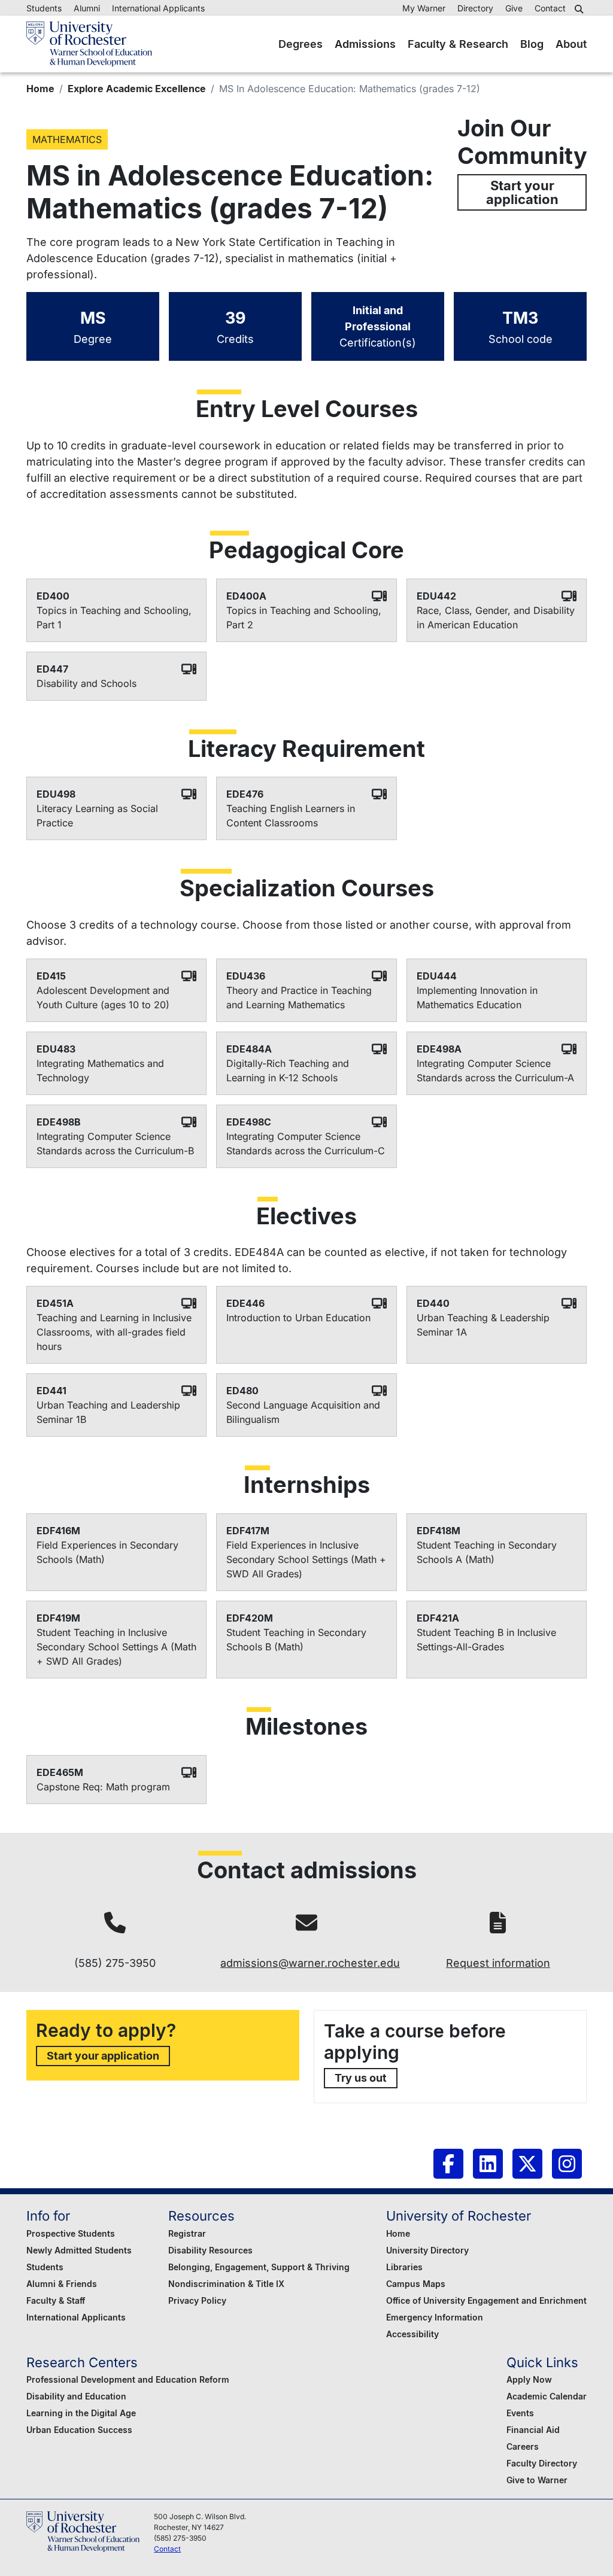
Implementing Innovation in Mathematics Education (477, 997)
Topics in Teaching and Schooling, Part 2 (304, 618)
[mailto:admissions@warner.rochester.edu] (306, 1923)
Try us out (361, 2078)
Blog (532, 44)
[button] (581, 9)
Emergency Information (435, 2317)
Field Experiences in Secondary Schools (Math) (107, 1552)
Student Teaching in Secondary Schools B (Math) (296, 1640)
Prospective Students (71, 2233)
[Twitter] (527, 2164)
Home (40, 89)
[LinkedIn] (488, 2164)
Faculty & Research (458, 44)
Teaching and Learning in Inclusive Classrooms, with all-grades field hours (114, 1332)
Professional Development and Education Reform (128, 2379)
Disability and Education (76, 2396)
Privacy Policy (197, 2300)
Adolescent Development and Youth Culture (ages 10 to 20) (103, 997)
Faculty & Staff (56, 2300)
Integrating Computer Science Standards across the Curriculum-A (495, 1070)
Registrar (187, 2233)
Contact (550, 8)
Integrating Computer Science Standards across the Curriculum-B (115, 1143)
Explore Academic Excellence (137, 89)
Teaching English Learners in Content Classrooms (291, 816)
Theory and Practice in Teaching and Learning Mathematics (299, 997)
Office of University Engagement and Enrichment (486, 2300)
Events (520, 2413)
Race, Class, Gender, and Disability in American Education (496, 618)
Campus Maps (416, 2284)
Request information (498, 1963)
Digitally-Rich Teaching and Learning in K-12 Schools (288, 1070)
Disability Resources (210, 2250)
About (571, 44)
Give (514, 8)
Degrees (301, 44)
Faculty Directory (542, 2463)
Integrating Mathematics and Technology (100, 1070)
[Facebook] (448, 2164)
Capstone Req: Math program (103, 1787)
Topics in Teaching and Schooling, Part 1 (114, 618)
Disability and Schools (87, 683)
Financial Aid (533, 2430)
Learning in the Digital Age (81, 2413)
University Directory (427, 2250)
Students (44, 8)
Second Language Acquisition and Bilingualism (303, 1412)
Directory (475, 8)
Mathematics (67, 139)
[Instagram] (567, 2164)
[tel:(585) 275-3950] (115, 1923)
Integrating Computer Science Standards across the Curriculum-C (306, 1143)
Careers (523, 2446)
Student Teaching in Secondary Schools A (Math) (487, 1552)
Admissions (365, 44)
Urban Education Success (79, 2430)
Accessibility (412, 2334)
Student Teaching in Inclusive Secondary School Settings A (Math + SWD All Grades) (116, 1647)
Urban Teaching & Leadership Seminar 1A (483, 1325)
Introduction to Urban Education (298, 1318)
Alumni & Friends (62, 2284)
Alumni (87, 8)
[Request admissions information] (498, 1923)
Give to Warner (537, 2480)
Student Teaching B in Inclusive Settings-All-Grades (486, 1640)
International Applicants (158, 8)
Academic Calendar (547, 2396)
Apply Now (529, 2379)
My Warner (424, 8)
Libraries (404, 2267)
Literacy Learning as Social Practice (97, 816)
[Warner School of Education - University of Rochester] (89, 44)
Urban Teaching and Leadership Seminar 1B (108, 1412)
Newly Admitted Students (79, 2250)
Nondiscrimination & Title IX (226, 2284)
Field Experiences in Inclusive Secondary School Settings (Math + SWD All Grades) (306, 1559)
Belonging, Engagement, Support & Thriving (259, 2267)
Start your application (522, 192)
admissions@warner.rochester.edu (310, 1963)
